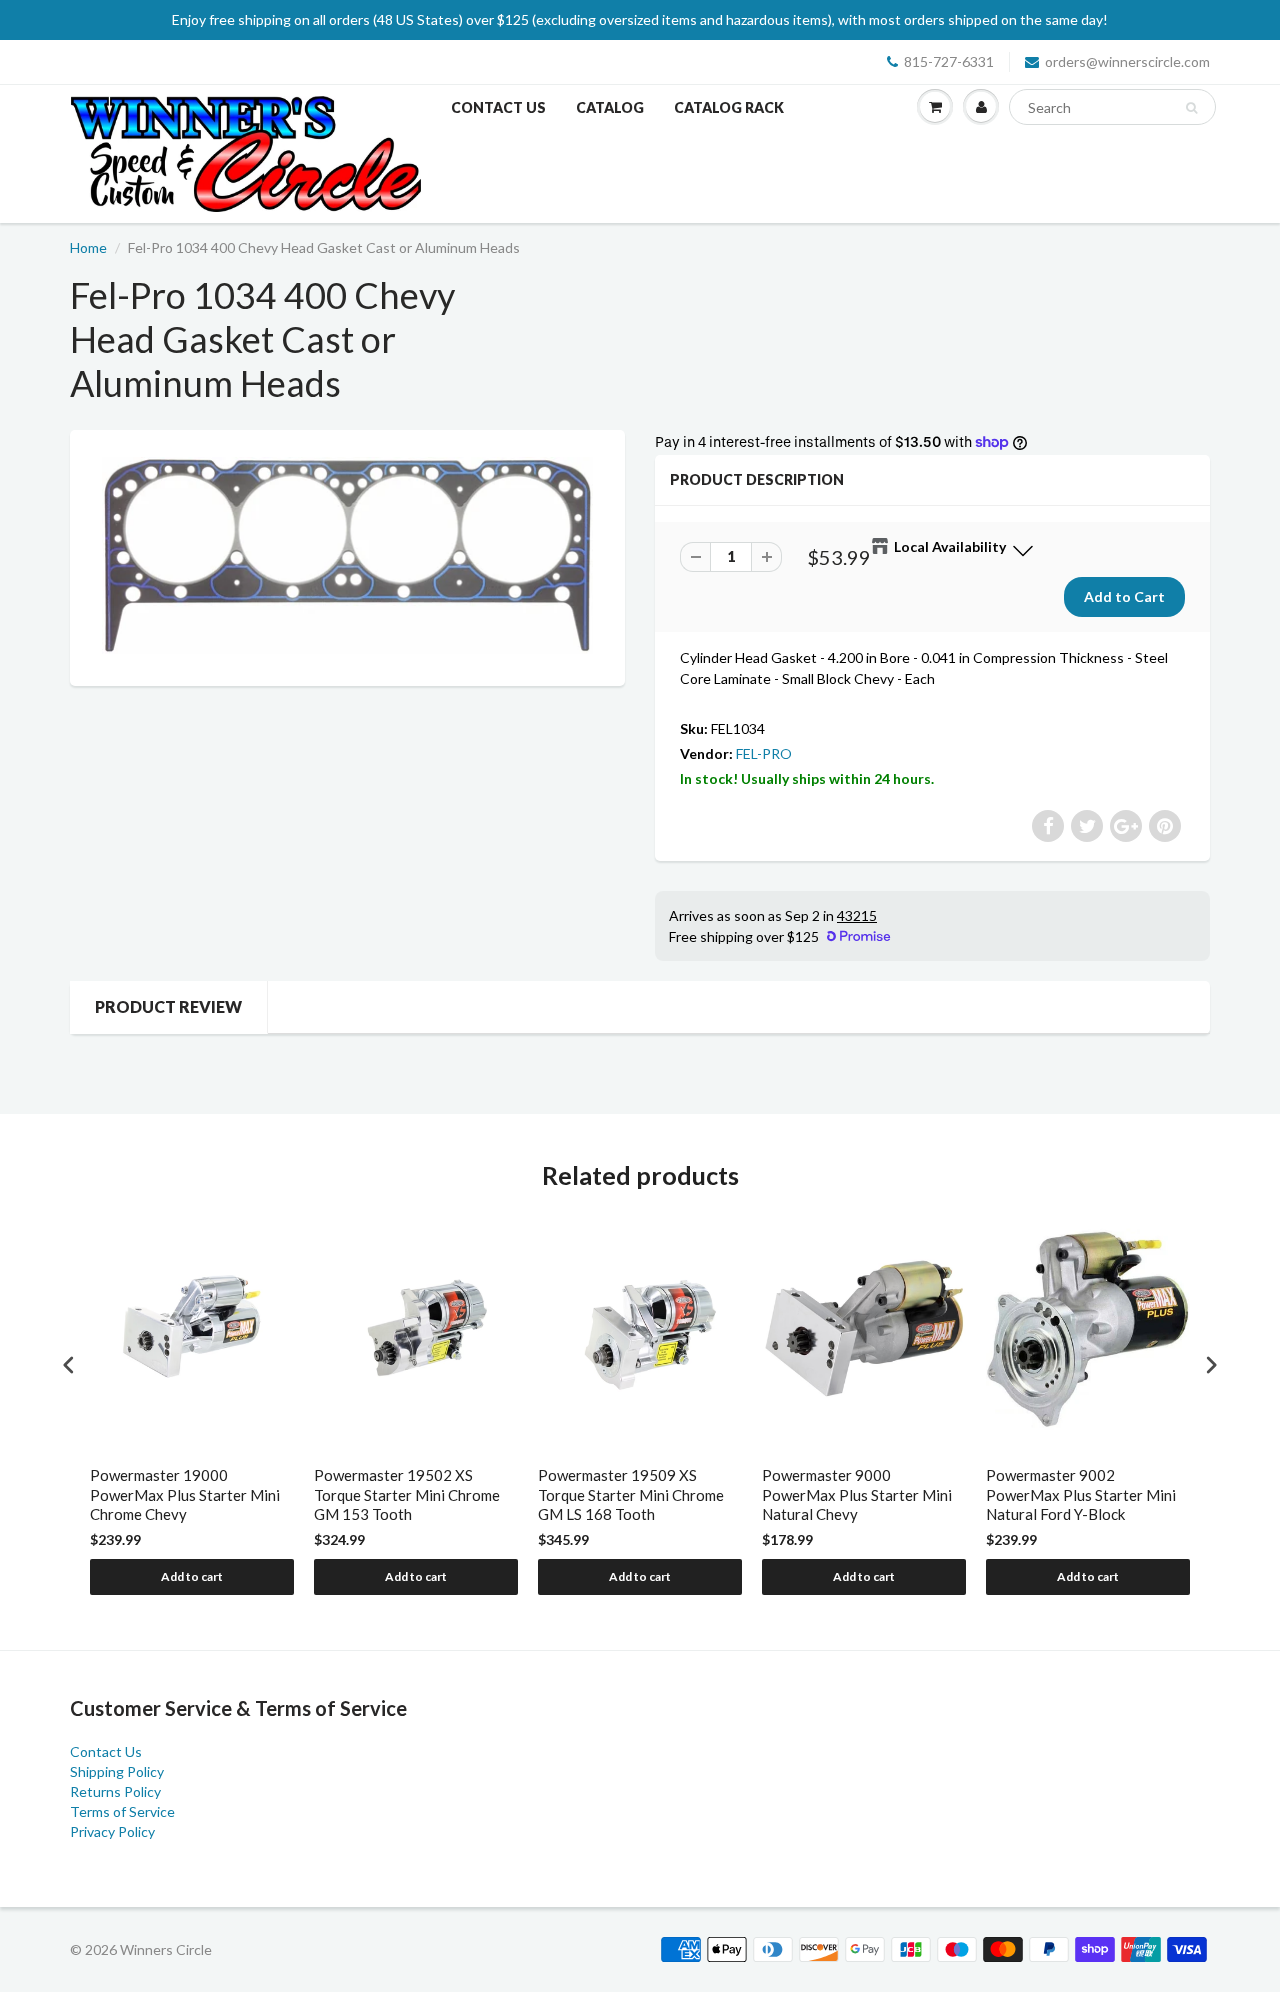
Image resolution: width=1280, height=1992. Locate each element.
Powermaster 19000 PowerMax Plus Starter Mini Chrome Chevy (185, 1494)
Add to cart (192, 1576)
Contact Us (498, 107)
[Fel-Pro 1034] (347, 555)
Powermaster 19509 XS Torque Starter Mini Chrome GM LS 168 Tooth (631, 1494)
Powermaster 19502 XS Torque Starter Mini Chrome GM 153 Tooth (407, 1494)
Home (88, 247)
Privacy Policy (112, 1831)
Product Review (168, 1006)
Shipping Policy (117, 1771)
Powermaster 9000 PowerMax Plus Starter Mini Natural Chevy (857, 1494)
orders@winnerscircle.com (1127, 61)
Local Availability (950, 546)
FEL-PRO (764, 753)
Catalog (610, 107)
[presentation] (69, 1365)
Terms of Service (122, 1811)
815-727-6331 (949, 61)
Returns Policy (115, 1791)
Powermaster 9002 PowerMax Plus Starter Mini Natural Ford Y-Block (1081, 1494)
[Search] (1191, 108)
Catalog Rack (729, 107)
